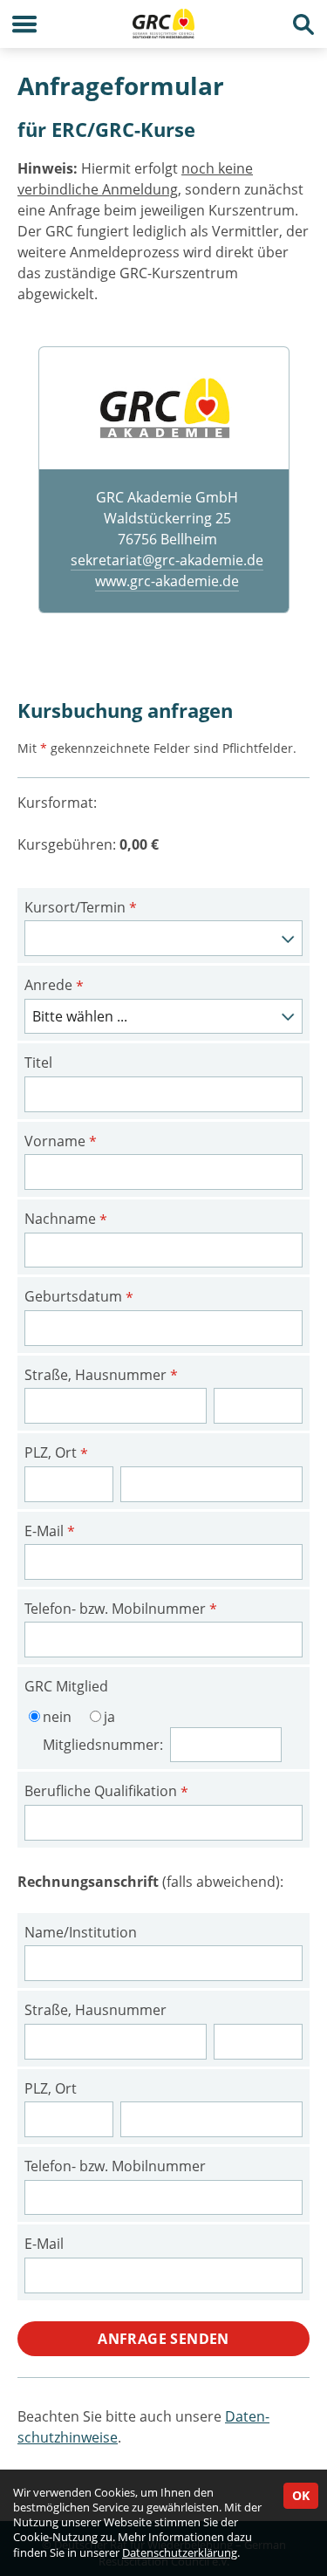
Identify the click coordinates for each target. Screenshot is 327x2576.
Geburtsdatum (79, 1297)
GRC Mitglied (66, 1686)
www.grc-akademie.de (167, 581)
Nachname (66, 1220)
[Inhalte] (24, 24)
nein (57, 1717)
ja (109, 1717)
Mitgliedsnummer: (105, 1745)
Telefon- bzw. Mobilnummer (121, 1609)
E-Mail (50, 1532)
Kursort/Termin (81, 908)
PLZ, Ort (56, 1453)
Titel (38, 1063)
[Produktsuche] (303, 24)
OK (301, 2495)
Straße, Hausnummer (101, 1376)
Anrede (54, 986)
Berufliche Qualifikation (106, 1792)
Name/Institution (81, 1932)
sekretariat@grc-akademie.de (167, 560)
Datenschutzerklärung (180, 2552)
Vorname (61, 1142)
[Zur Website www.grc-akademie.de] (163, 408)
